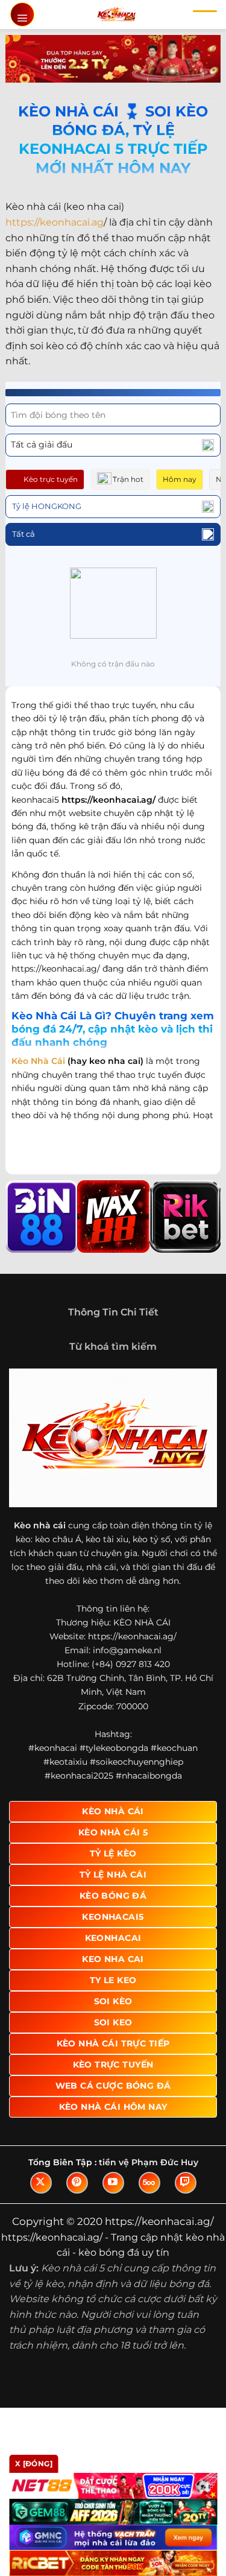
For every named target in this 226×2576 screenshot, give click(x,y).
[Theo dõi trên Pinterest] (77, 2183)
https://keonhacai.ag (55, 222)
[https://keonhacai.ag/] (116, 14)
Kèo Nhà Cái (38, 1061)
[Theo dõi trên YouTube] (113, 2183)
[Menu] (22, 14)
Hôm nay (180, 479)
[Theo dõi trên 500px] (149, 2183)
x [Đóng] (34, 2464)
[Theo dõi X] (41, 2183)
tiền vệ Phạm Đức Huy (149, 2162)
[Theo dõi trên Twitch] (186, 2183)
